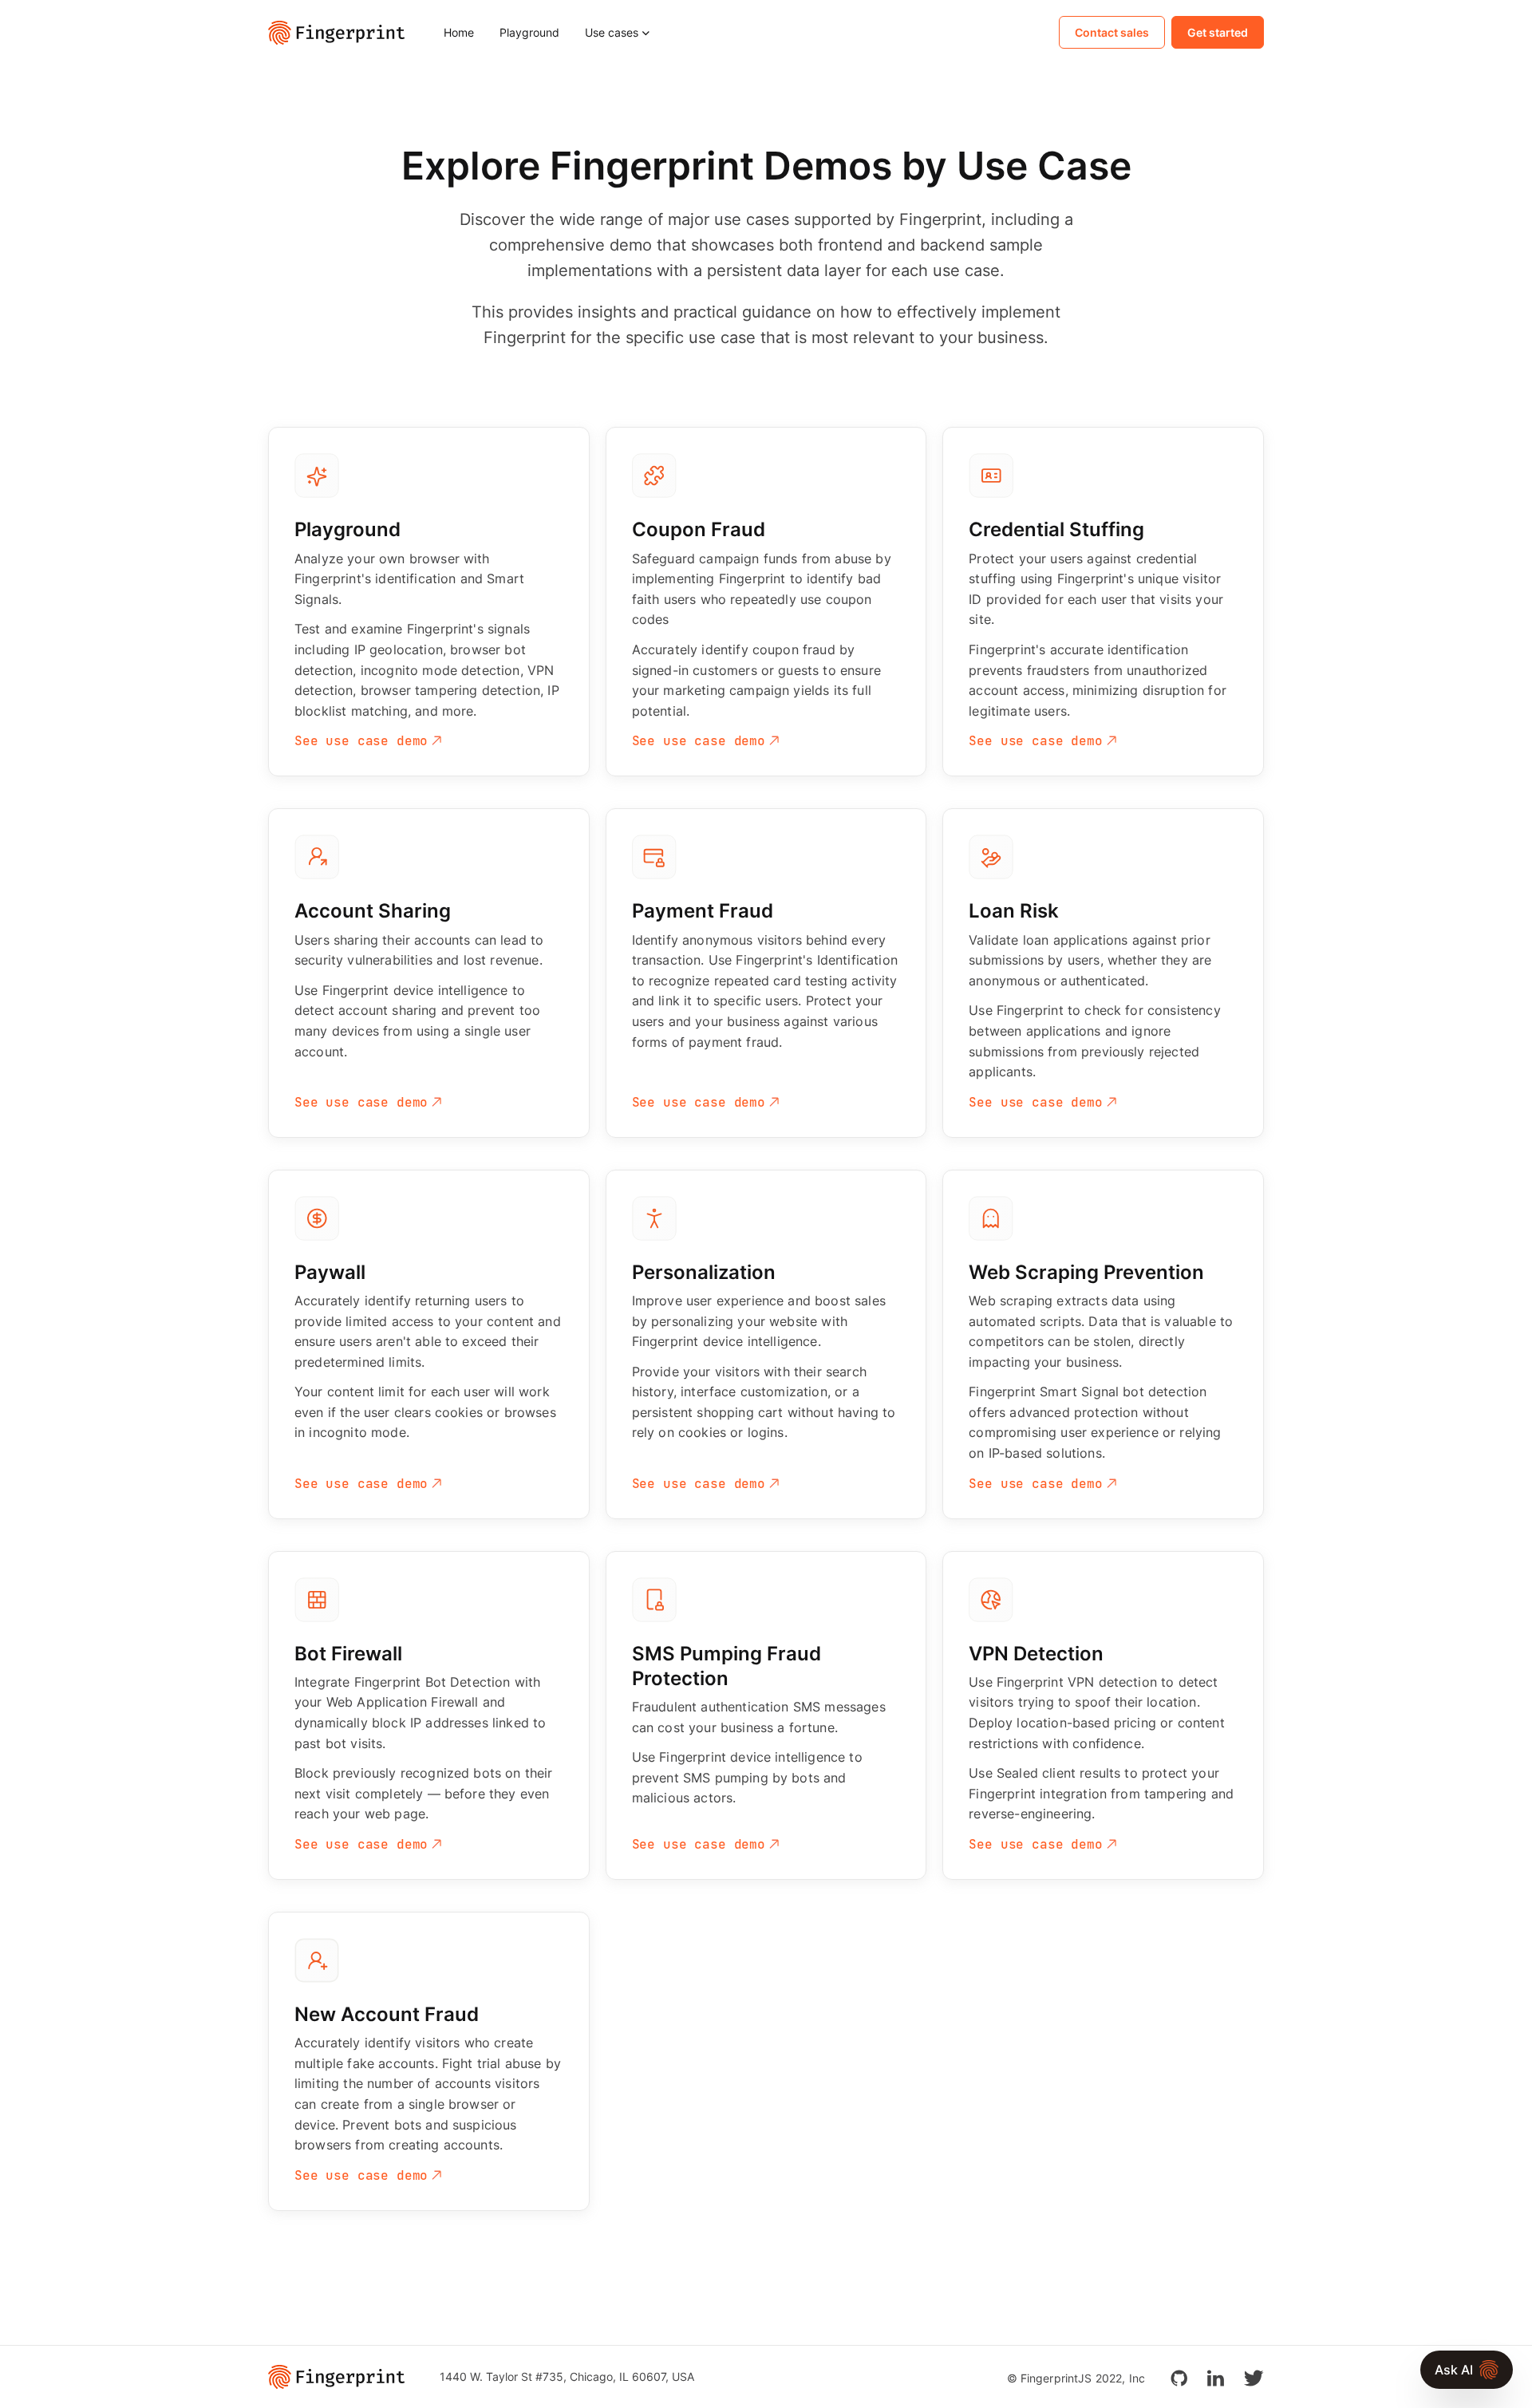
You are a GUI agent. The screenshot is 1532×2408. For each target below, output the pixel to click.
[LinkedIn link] (1215, 2376)
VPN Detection (1036, 1654)
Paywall (330, 1272)
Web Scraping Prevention (1086, 1272)
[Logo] (343, 33)
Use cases (612, 32)
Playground (529, 32)
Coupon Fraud (699, 529)
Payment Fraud (703, 911)
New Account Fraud (387, 2014)
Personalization (704, 1272)
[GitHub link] (1179, 2376)
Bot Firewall (348, 1654)
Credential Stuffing (1056, 529)
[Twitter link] (1254, 2376)
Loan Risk (1014, 911)
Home (459, 32)
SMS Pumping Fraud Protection (727, 1666)
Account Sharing (373, 911)
